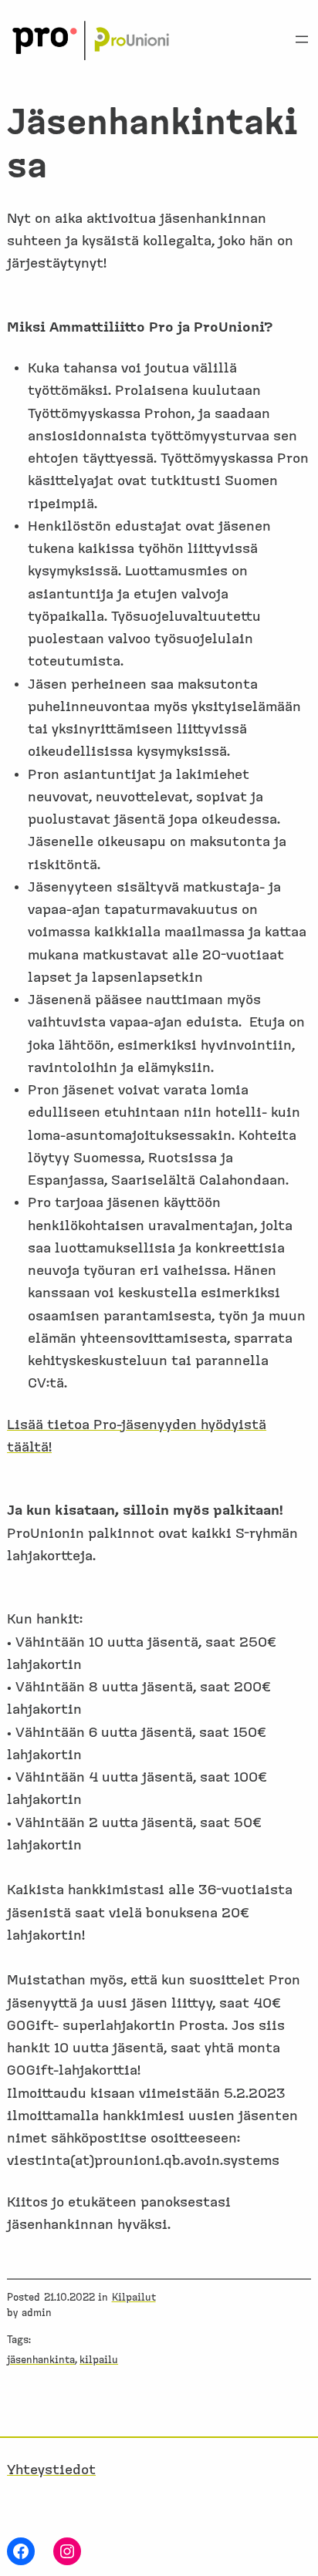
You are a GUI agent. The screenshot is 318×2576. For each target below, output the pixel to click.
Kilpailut (134, 2298)
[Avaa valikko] (302, 39)
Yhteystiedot (51, 2470)
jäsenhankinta (41, 2360)
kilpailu (99, 2360)
